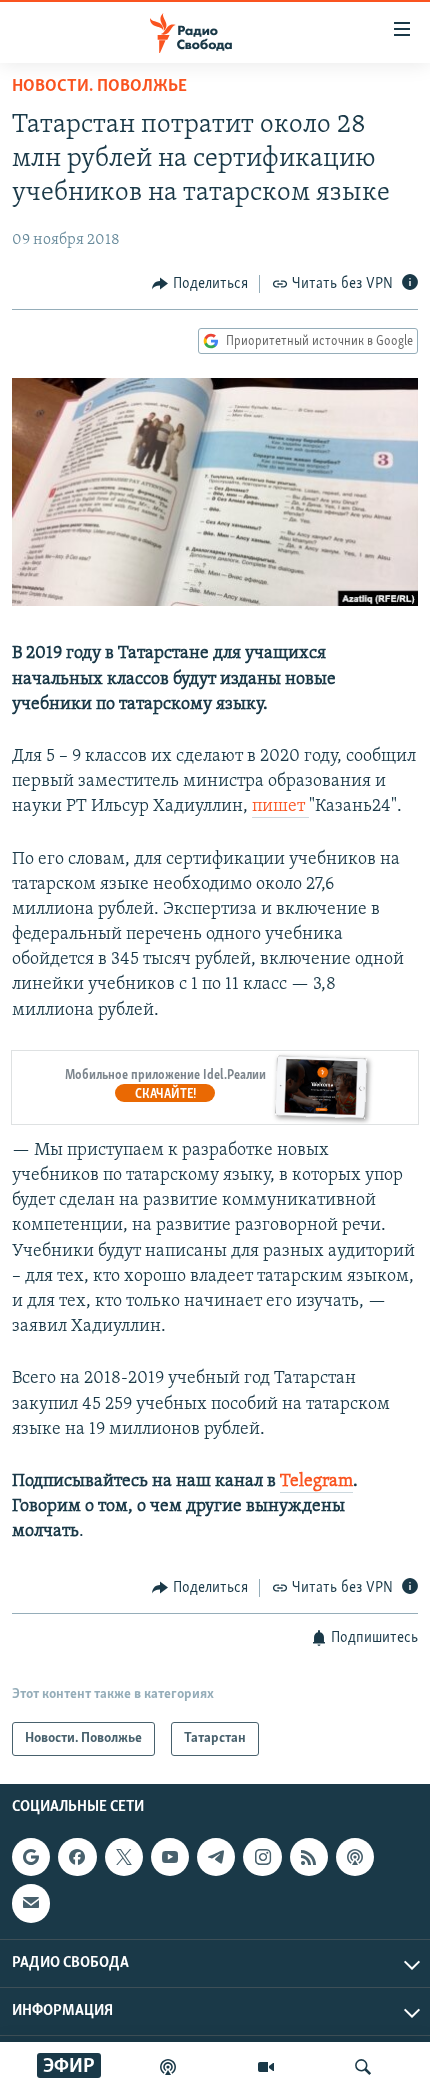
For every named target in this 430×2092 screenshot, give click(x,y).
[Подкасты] (355, 1857)
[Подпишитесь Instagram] (262, 1857)
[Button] (200, 284)
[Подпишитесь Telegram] (216, 1857)
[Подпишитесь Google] (31, 1857)
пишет (280, 807)
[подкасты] (168, 2067)
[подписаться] (31, 1903)
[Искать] (363, 2067)
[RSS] (309, 1857)
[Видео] (266, 2067)
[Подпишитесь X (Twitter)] (124, 1857)
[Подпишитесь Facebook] (77, 1857)
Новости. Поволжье (99, 87)
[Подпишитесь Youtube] (170, 1857)
